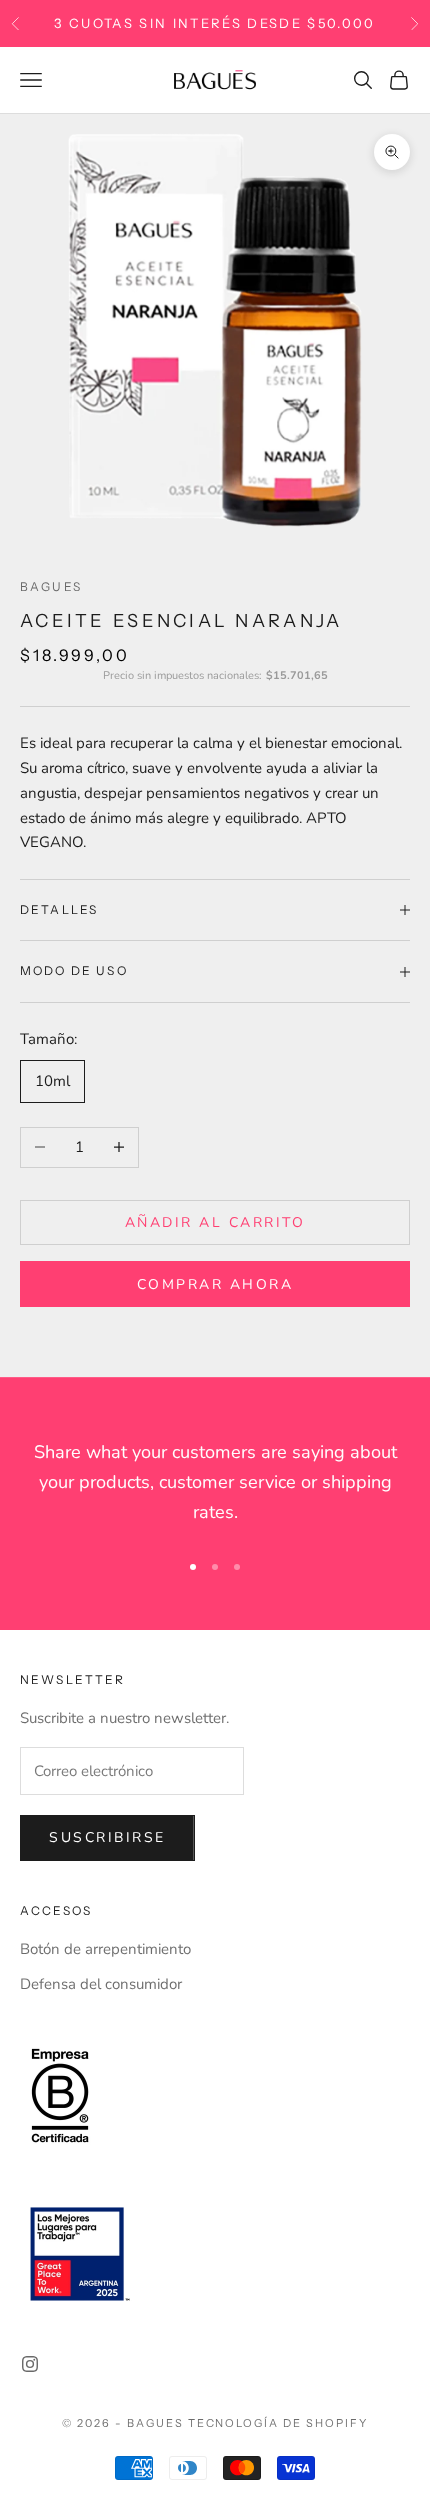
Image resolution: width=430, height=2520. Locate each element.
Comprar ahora (215, 1284)
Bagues (51, 586)
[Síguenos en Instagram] (30, 2364)
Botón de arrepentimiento (105, 1949)
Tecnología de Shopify (278, 2423)
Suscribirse (107, 1837)
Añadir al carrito (215, 1222)
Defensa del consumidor (101, 1984)
